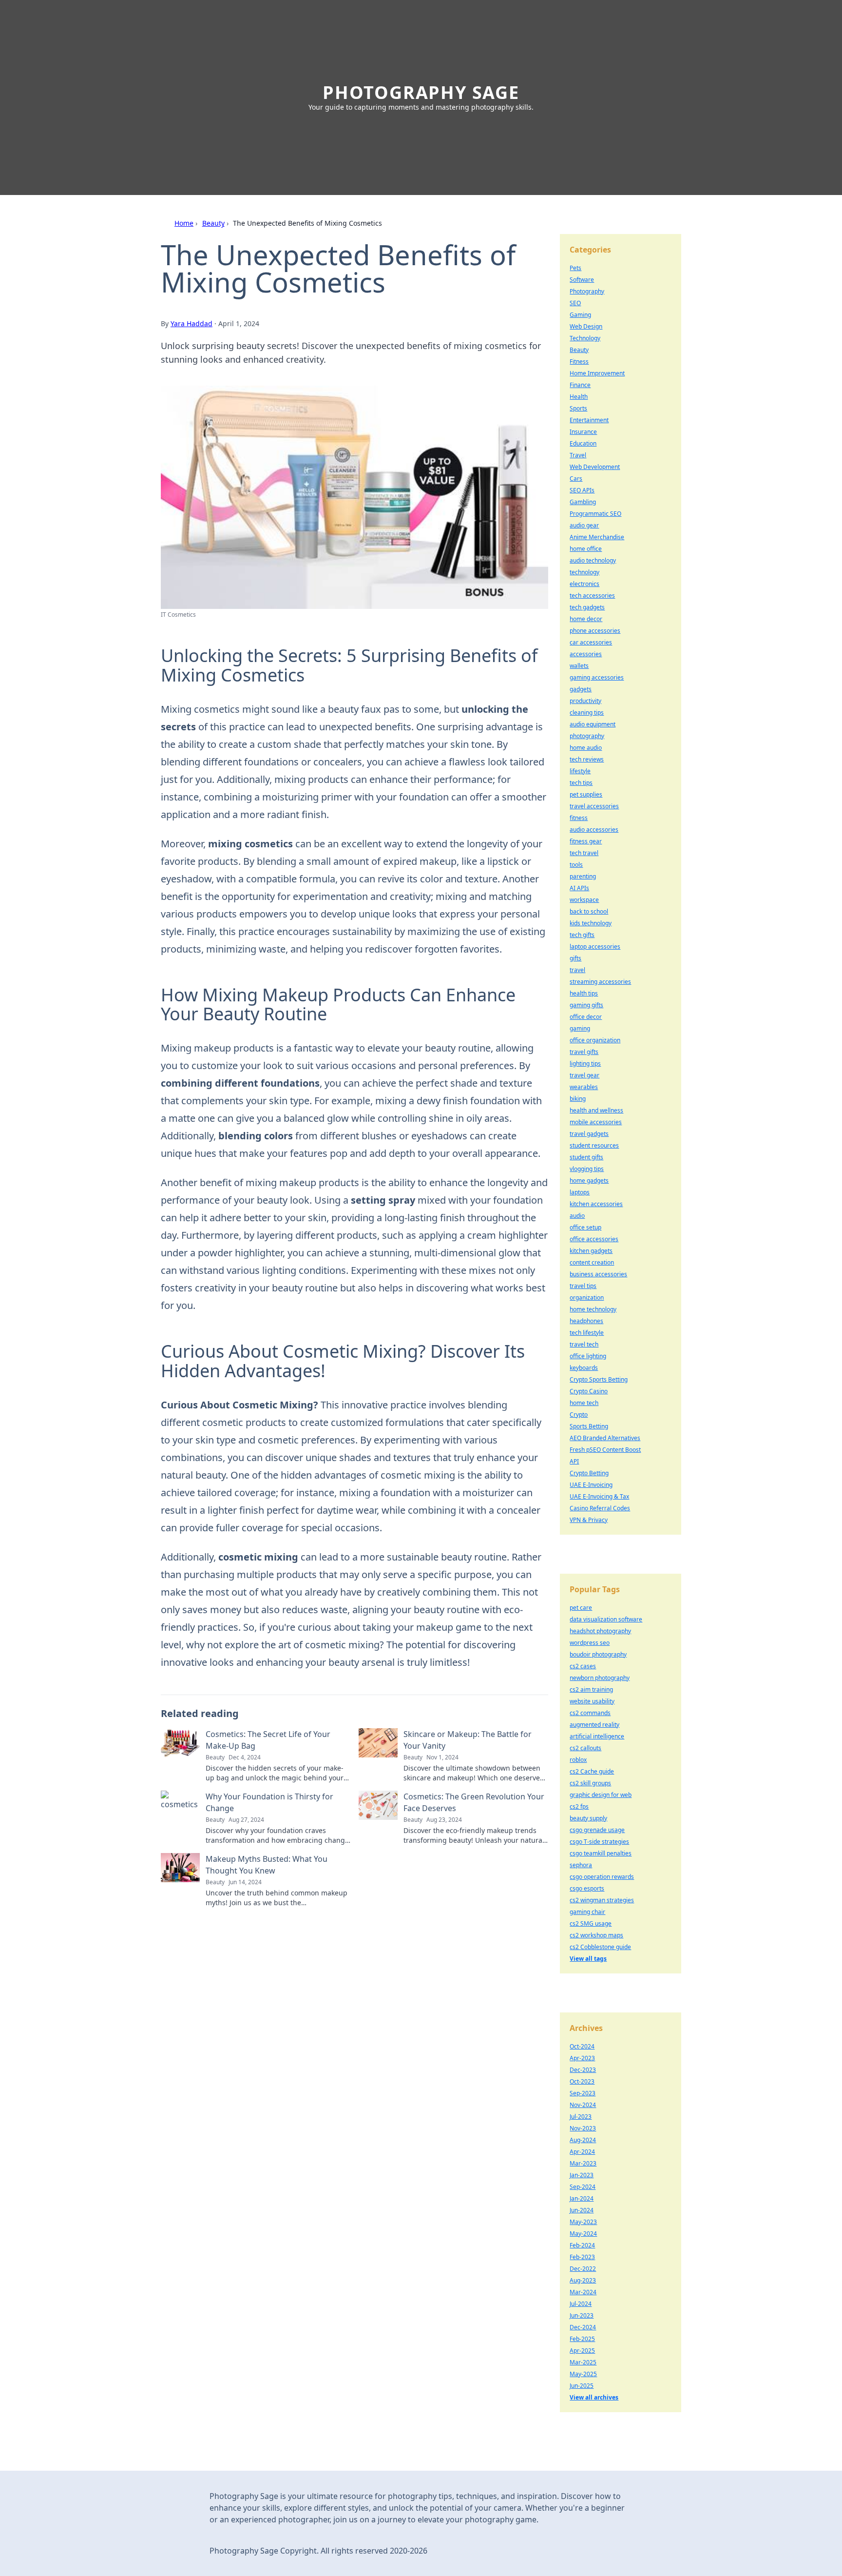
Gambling (583, 502)
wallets (579, 666)
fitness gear (586, 841)
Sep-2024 (583, 2187)
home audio (586, 748)
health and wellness (596, 1110)
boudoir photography (598, 1654)
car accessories (591, 642)
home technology (593, 1309)
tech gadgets (587, 607)
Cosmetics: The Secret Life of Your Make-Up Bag (268, 1740)
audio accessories (594, 829)
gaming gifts (586, 1005)
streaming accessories (600, 982)
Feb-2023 (582, 2257)
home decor (586, 619)
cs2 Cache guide (592, 1771)
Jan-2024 (582, 2198)
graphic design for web (601, 1795)
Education (583, 443)
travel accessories (594, 806)
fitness (579, 818)
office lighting (588, 1356)
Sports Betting (589, 1426)
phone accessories (595, 631)
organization (587, 1298)
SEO (575, 303)
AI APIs (579, 888)
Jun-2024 (582, 2210)
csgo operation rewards (602, 1877)
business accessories (598, 1274)
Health (579, 397)
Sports (578, 408)
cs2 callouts (585, 1748)
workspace (584, 900)
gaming (580, 1028)
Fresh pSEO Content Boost (605, 1450)
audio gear (584, 525)
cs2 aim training (591, 1689)
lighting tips (585, 1064)
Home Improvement (597, 373)
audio (577, 1216)
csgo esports (587, 1888)
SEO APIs (582, 490)
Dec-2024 (583, 2327)
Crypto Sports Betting (599, 1379)
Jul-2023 (581, 2117)
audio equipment (593, 724)
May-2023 (583, 2222)
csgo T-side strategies (599, 1842)
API (574, 1461)
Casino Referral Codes (600, 1508)
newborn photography (600, 1678)
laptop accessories (595, 946)
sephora (581, 1865)
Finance (580, 385)
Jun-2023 (582, 2315)
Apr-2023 (582, 2058)
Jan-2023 (582, 2175)
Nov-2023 (583, 2128)
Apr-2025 (582, 2351)
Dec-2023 (583, 2070)
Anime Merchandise (597, 537)
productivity (585, 701)
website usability (592, 1701)
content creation (592, 1262)
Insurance (583, 432)
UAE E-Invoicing (591, 1485)
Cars (576, 478)
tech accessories (592, 595)
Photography (587, 291)
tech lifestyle (587, 1333)
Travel (578, 455)
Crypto (579, 1415)
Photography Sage (421, 92)
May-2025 (583, 2374)
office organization (595, 1040)
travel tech (584, 1344)
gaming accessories (597, 677)
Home (184, 223)
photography (587, 736)
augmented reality (594, 1725)
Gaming (580, 315)
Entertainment (589, 420)
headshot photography (600, 1631)
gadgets (581, 689)
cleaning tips (587, 712)
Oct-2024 (582, 2046)
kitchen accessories (596, 1204)
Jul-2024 (581, 2304)
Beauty (213, 223)
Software (582, 280)
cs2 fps (579, 1806)
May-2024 (583, 2234)
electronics (584, 584)
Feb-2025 (582, 2339)
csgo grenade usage (597, 1830)
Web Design (586, 326)
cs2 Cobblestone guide (600, 1947)
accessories (586, 654)
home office (586, 549)
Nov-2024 (583, 2105)
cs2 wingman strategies (602, 1900)
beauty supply (588, 1818)
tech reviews (587, 759)
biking (578, 1099)
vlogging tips (587, 1169)
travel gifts (584, 1052)
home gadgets (589, 1181)
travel (577, 970)
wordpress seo (590, 1643)
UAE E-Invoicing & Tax (599, 1496)
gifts (575, 958)
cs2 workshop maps (596, 1935)
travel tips (583, 1286)
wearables (584, 1087)
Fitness (579, 361)
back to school (589, 911)
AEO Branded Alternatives (605, 1438)
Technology (585, 338)
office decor (586, 1017)
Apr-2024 (582, 2152)
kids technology (591, 923)
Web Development (595, 467)
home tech (584, 1403)
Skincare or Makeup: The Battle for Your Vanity (468, 1740)
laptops (580, 1192)
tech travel (584, 853)
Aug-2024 (583, 2140)
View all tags (588, 1959)
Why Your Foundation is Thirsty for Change (269, 1802)
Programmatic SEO (595, 514)
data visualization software (606, 1619)
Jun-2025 (582, 2386)
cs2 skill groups (590, 1783)
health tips (584, 993)
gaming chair (587, 1912)
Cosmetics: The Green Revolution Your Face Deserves (474, 1802)
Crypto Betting (589, 1473)
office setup (585, 1227)
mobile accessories (596, 1122)
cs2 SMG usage (591, 1923)
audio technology (593, 560)
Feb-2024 (582, 2245)
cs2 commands (590, 1713)
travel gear (584, 1075)
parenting (583, 876)
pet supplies (586, 794)
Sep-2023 (583, 2093)
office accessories (594, 1239)
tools (576, 865)
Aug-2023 (583, 2280)
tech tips (581, 783)
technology (584, 572)
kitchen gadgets (591, 1251)
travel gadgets (589, 1134)
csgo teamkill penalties (601, 1853)
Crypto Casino (589, 1391)
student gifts (586, 1157)
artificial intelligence (597, 1736)
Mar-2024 (583, 2292)
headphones (586, 1321)
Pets (575, 268)
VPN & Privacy (589, 1520)
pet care (581, 1608)
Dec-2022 (583, 2269)
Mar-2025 (583, 2362)
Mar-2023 (583, 2163)
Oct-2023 (582, 2081)
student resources (594, 1145)
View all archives (594, 2397)
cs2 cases (583, 1666)
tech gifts (582, 935)
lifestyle (580, 771)
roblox (578, 1760)
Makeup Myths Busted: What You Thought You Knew (267, 1865)
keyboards (584, 1368)
